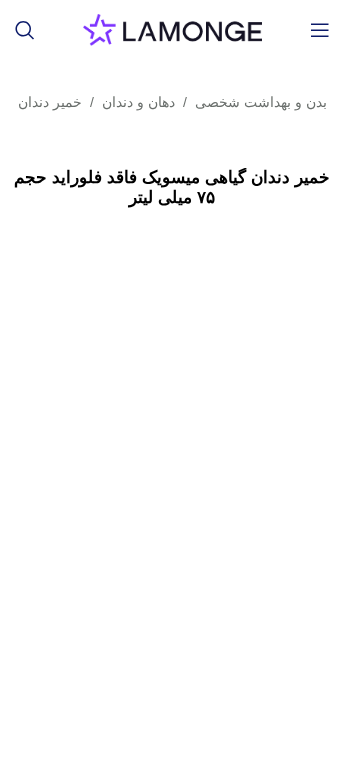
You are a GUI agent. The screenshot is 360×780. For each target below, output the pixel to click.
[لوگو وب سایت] (172, 28)
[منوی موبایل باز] (320, 30)
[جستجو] (25, 30)
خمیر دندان (50, 102)
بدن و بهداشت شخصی (261, 102)
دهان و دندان (138, 102)
